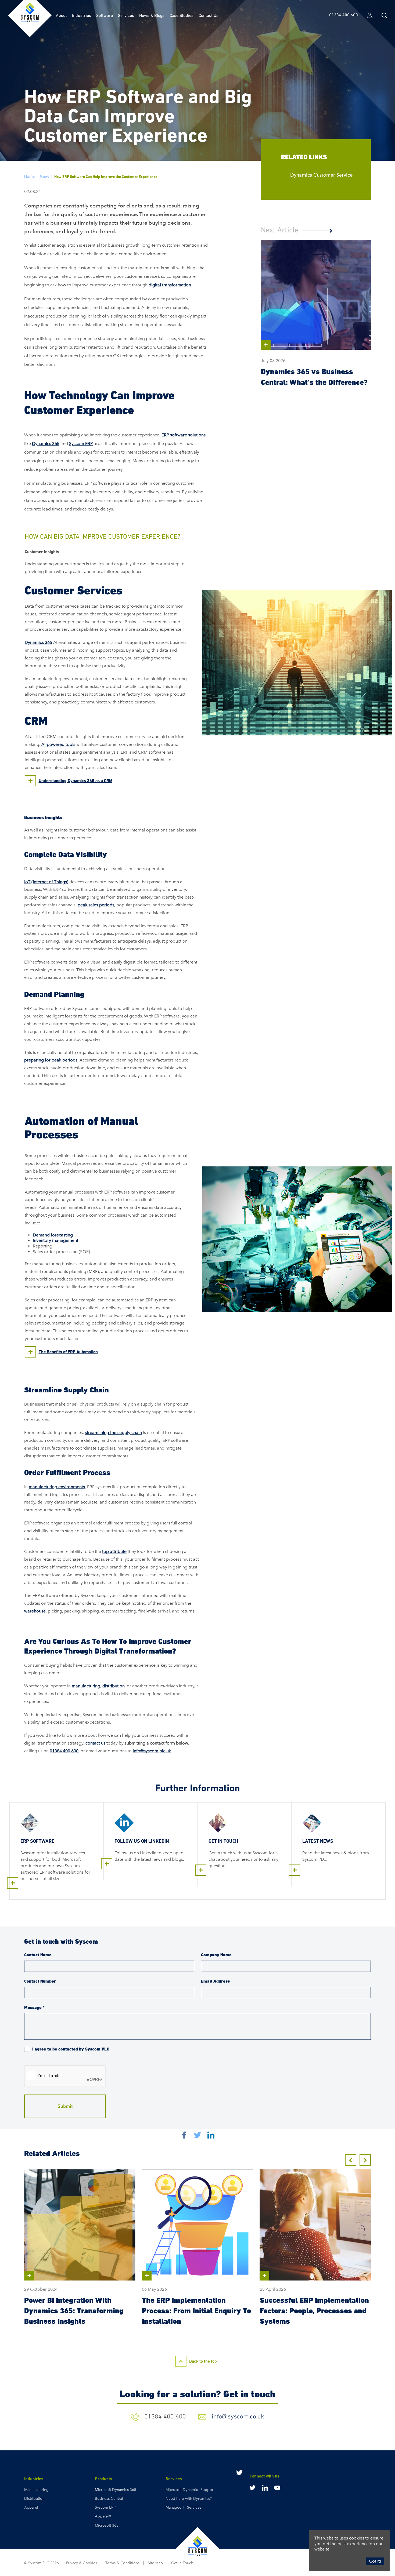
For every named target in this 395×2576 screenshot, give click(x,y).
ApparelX (103, 2516)
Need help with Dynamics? (189, 2499)
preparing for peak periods (51, 1060)
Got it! (375, 2561)
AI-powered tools (58, 744)
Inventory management (55, 1240)
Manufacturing (36, 2490)
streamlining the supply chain (113, 1433)
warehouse (35, 1611)
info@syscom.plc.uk (152, 1751)
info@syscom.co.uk (238, 2416)
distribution (114, 1686)
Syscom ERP (81, 444)
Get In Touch (182, 2563)
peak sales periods (96, 905)
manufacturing (86, 1686)
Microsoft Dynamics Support (190, 2490)
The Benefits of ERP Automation (68, 1352)
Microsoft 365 (107, 2525)
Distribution (34, 2499)
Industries (82, 15)
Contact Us (209, 15)
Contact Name (38, 1955)
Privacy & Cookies (82, 2563)
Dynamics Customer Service (321, 175)
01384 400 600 (64, 1751)
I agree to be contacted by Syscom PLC (71, 2049)
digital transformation (170, 285)
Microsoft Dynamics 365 (116, 2490)
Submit (65, 2106)
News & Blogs (152, 15)
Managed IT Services (183, 2507)
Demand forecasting (53, 1235)
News (44, 176)
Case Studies (182, 15)
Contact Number (40, 1981)
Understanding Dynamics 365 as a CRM (76, 781)
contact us (95, 1743)
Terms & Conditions (122, 2563)
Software (105, 15)
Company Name (216, 1955)
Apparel (31, 2507)
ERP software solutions (184, 435)
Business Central (109, 2499)
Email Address (215, 1981)
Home (29, 176)
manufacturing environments (57, 1487)
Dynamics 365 (46, 444)
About (61, 15)
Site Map (155, 2563)
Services (126, 15)
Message (34, 2007)
